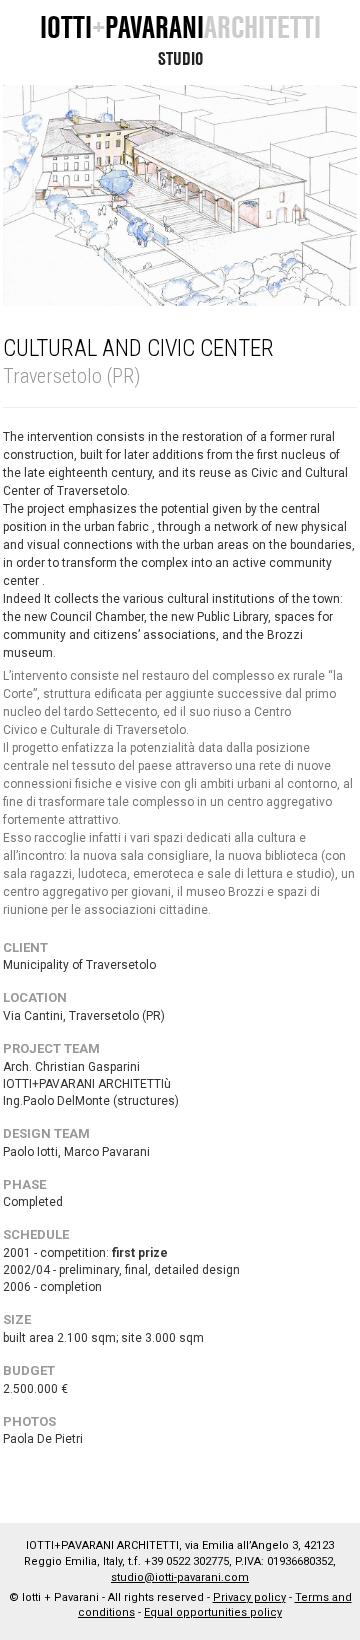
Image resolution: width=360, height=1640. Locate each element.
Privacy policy (249, 1597)
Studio (180, 58)
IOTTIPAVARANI (180, 26)
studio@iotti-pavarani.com (180, 1577)
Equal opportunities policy (213, 1612)
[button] (38, 195)
